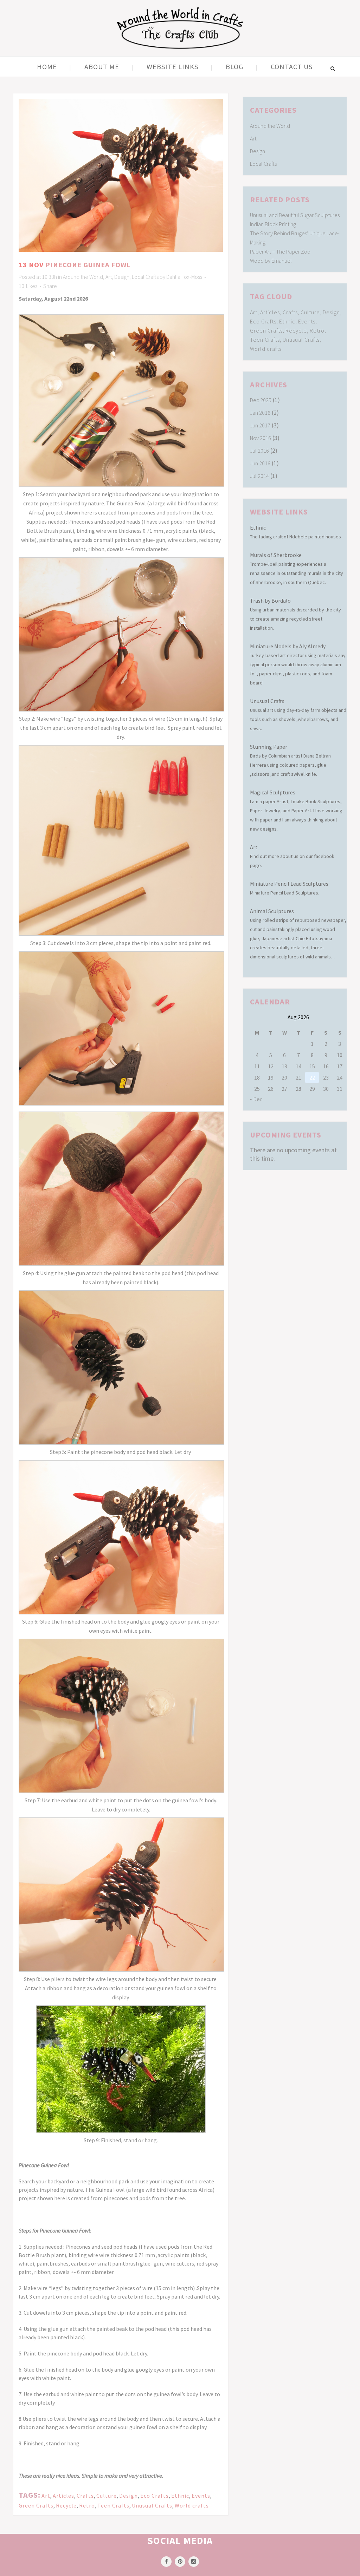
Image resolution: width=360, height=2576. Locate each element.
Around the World (83, 277)
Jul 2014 (259, 476)
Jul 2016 (259, 451)
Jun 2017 (260, 425)
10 (28, 286)
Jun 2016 (260, 463)
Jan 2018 (260, 413)
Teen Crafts (113, 2505)
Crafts (85, 2496)
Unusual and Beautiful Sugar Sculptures (295, 215)
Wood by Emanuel (271, 261)
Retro (87, 2505)
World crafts (192, 2505)
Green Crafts (36, 2505)
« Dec (256, 1099)
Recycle (66, 2505)
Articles (63, 2496)
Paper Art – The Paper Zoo (280, 251)
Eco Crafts (155, 2496)
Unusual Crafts (152, 2505)
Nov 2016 (261, 438)
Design (122, 277)
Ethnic (180, 2496)
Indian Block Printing (273, 224)
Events (201, 2496)
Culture (107, 2496)
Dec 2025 (261, 400)
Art (109, 277)
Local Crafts (145, 277)
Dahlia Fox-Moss (184, 277)
